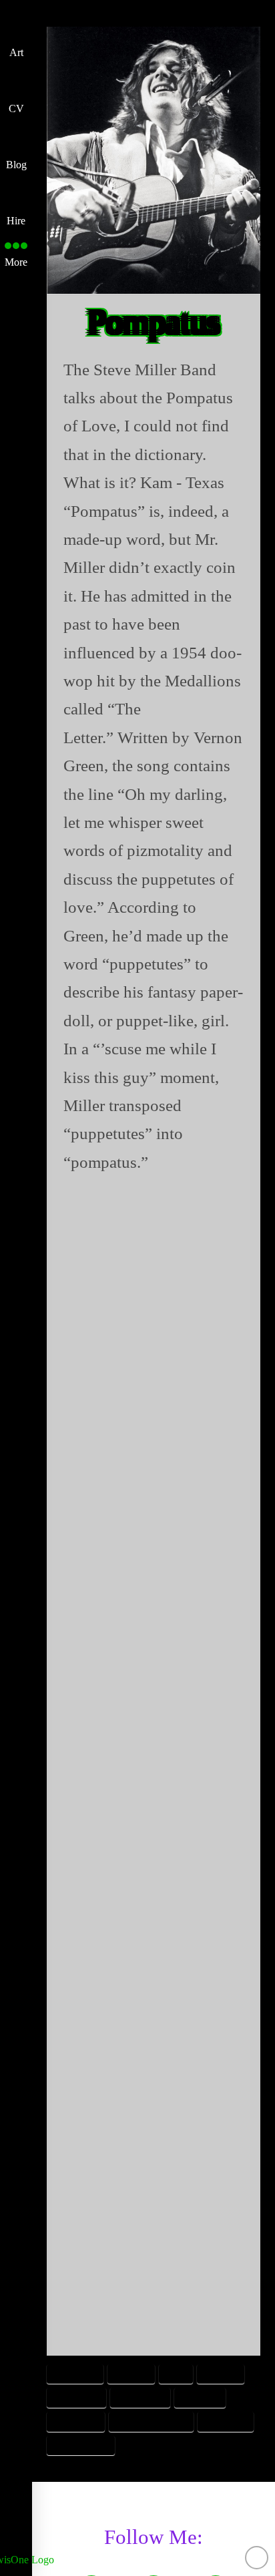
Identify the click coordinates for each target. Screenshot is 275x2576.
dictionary (75, 2374)
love (176, 2374)
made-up (221, 2374)
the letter (226, 2421)
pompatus (200, 2397)
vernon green (80, 2445)
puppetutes (75, 2421)
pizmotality (141, 2397)
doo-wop (131, 2374)
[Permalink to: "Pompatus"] (154, 160)
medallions (76, 2397)
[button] (16, 251)
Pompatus (154, 322)
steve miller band (152, 2421)
